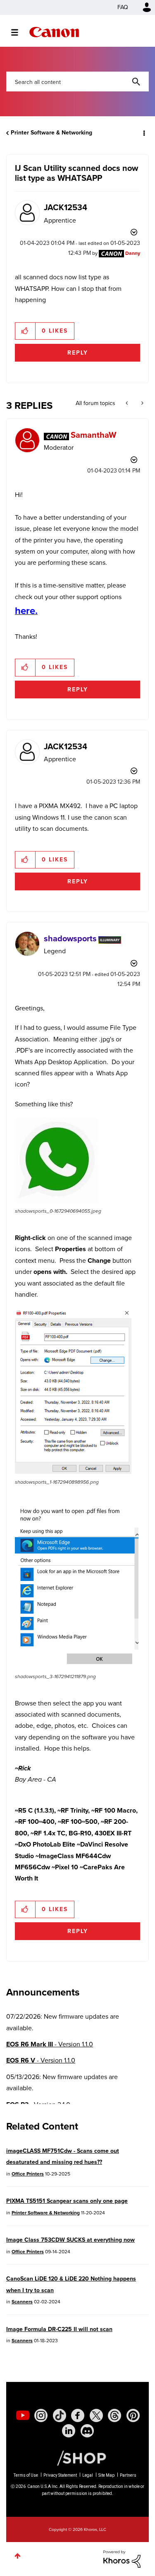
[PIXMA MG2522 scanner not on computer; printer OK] (128, 403)
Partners (128, 2475)
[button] (25, 331)
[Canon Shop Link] (77, 2458)
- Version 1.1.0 (50, 2044)
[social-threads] (114, 2415)
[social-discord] (87, 2431)
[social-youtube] (23, 2415)
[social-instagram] (41, 2415)
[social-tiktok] (60, 2415)
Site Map (106, 2475)
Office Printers (28, 2174)
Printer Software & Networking (51, 133)
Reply (78, 353)
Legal (88, 2475)
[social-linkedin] (69, 2431)
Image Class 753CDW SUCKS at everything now (70, 2240)
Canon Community (54, 32)
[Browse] (19, 32)
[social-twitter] (96, 2415)
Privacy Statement (60, 2475)
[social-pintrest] (133, 2415)
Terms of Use (26, 2475)
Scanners (22, 2302)
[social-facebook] (78, 2415)
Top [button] (18, 2556)
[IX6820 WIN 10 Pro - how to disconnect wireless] (142, 403)
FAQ (123, 7)
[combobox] (77, 82)
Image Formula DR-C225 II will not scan (59, 2329)
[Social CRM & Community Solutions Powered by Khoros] (122, 2558)
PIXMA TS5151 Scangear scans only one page (67, 2201)
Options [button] (143, 133)
